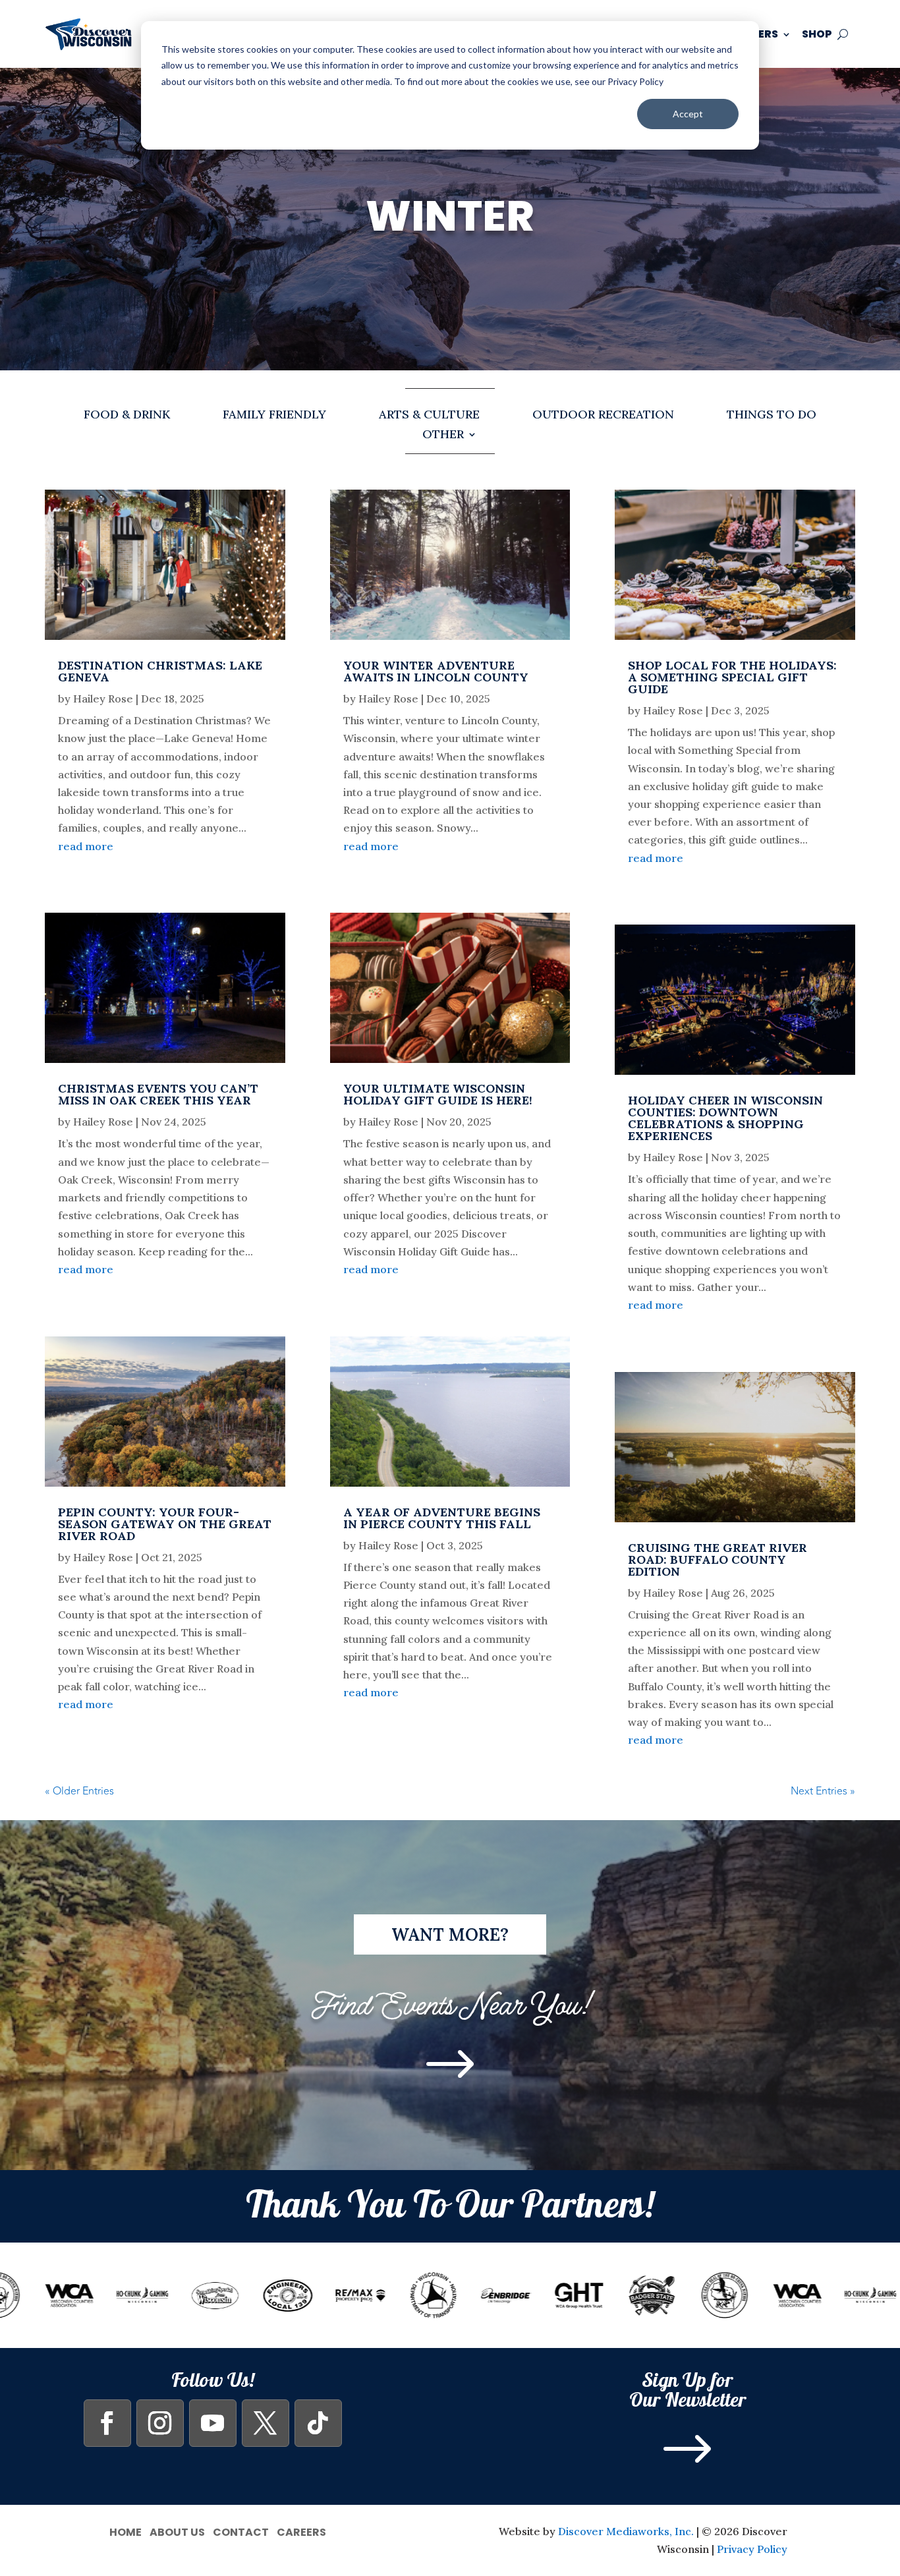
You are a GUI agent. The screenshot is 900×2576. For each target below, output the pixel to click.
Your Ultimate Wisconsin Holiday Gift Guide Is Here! (438, 1094)
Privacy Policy (752, 2549)
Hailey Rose (103, 699)
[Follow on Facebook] (107, 2423)
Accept (688, 114)
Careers (301, 2531)
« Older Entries (79, 1791)
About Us (177, 2531)
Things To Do (772, 416)
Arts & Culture (429, 416)
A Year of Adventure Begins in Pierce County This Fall (442, 1518)
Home (126, 2531)
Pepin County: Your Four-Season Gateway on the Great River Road (165, 1524)
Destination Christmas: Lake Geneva (160, 671)
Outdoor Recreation (603, 416)
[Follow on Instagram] (160, 2423)
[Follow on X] (266, 2423)
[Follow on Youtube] (213, 2423)
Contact (241, 2531)
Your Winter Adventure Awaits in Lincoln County (436, 671)
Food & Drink (127, 416)
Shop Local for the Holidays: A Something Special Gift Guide (732, 677)
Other (443, 436)
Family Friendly (274, 416)
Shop (817, 34)
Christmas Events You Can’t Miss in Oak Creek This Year (158, 1094)
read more (86, 846)
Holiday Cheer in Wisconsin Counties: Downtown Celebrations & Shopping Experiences (725, 1118)
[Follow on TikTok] (318, 2423)
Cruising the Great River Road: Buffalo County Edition (717, 1560)
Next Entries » (823, 1791)
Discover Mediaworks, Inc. (626, 2531)
